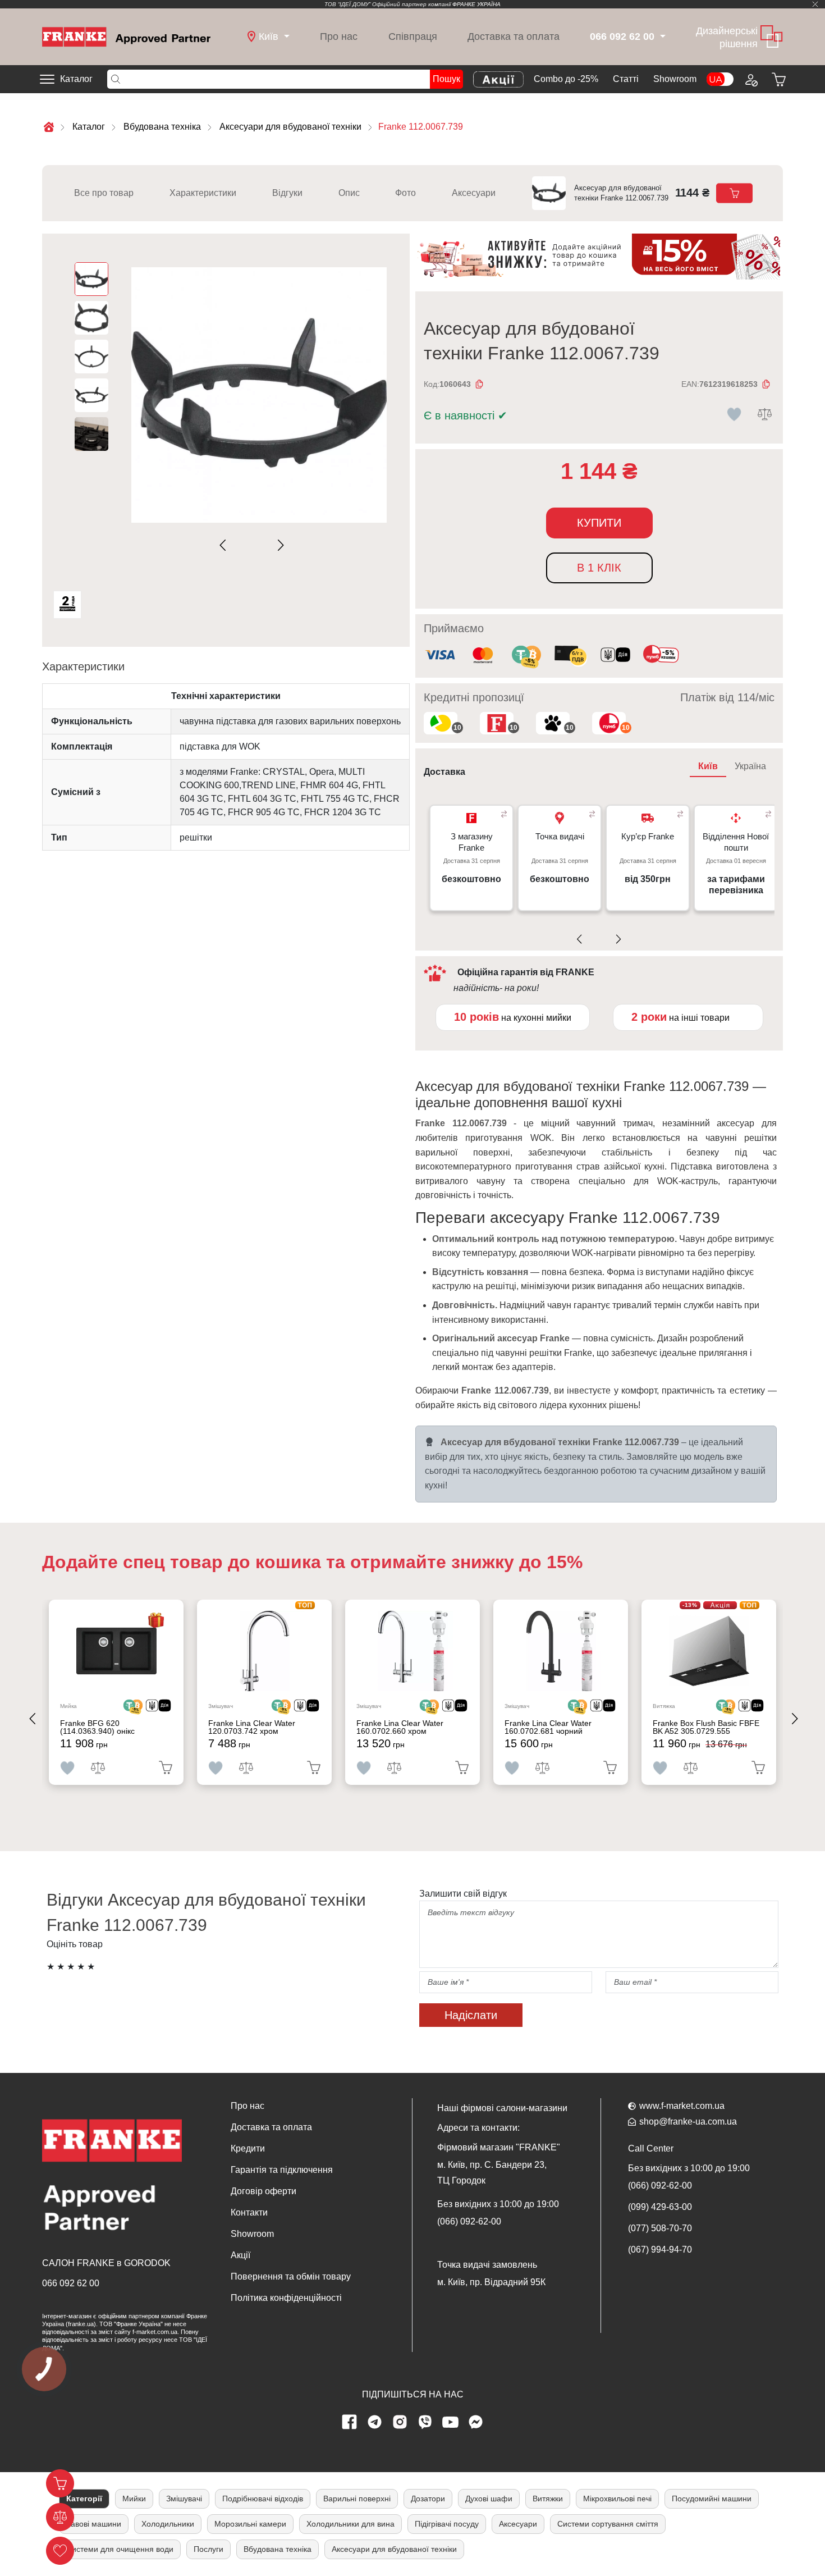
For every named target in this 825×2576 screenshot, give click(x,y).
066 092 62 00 (71, 2283)
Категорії (84, 2499)
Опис (349, 193)
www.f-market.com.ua (682, 2106)
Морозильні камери (250, 2524)
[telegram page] (375, 2422)
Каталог (76, 79)
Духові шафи (489, 2499)
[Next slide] (279, 545)
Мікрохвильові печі (617, 2499)
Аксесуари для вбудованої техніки (394, 2549)
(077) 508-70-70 (660, 2228)
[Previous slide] (225, 545)
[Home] (126, 36)
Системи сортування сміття (608, 2524)
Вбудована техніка (278, 2549)
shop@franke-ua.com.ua (688, 2121)
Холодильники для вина (350, 2524)
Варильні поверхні (357, 2499)
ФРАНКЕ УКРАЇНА (476, 4)
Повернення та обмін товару (291, 2276)
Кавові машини (94, 2524)
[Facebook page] (350, 2422)
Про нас (339, 36)
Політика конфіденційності (286, 2298)
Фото (405, 193)
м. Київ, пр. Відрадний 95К (491, 2282)
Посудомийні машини (712, 2499)
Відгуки (287, 193)
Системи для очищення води (120, 2549)
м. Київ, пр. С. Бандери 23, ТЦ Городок (492, 2173)
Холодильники (168, 2524)
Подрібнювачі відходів (263, 2499)
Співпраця (413, 36)
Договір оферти (263, 2191)
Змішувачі (184, 2499)
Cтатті (626, 79)
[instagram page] (400, 2422)
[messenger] (476, 2422)
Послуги (208, 2549)
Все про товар (104, 193)
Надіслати (471, 2015)
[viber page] (425, 2422)
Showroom (675, 79)
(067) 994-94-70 (660, 2250)
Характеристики (203, 193)
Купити (599, 523)
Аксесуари (474, 193)
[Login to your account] (750, 79)
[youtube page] (451, 2422)
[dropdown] (661, 37)
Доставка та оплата (514, 36)
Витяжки (548, 2499)
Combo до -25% (566, 79)
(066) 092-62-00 (469, 2221)
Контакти (249, 2212)
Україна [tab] (750, 766)
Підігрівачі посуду (447, 2524)
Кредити (248, 2148)
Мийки (134, 2499)
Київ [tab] (708, 766)
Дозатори (428, 2499)
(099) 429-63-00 (660, 2207)
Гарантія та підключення (282, 2170)
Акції (240, 2255)
